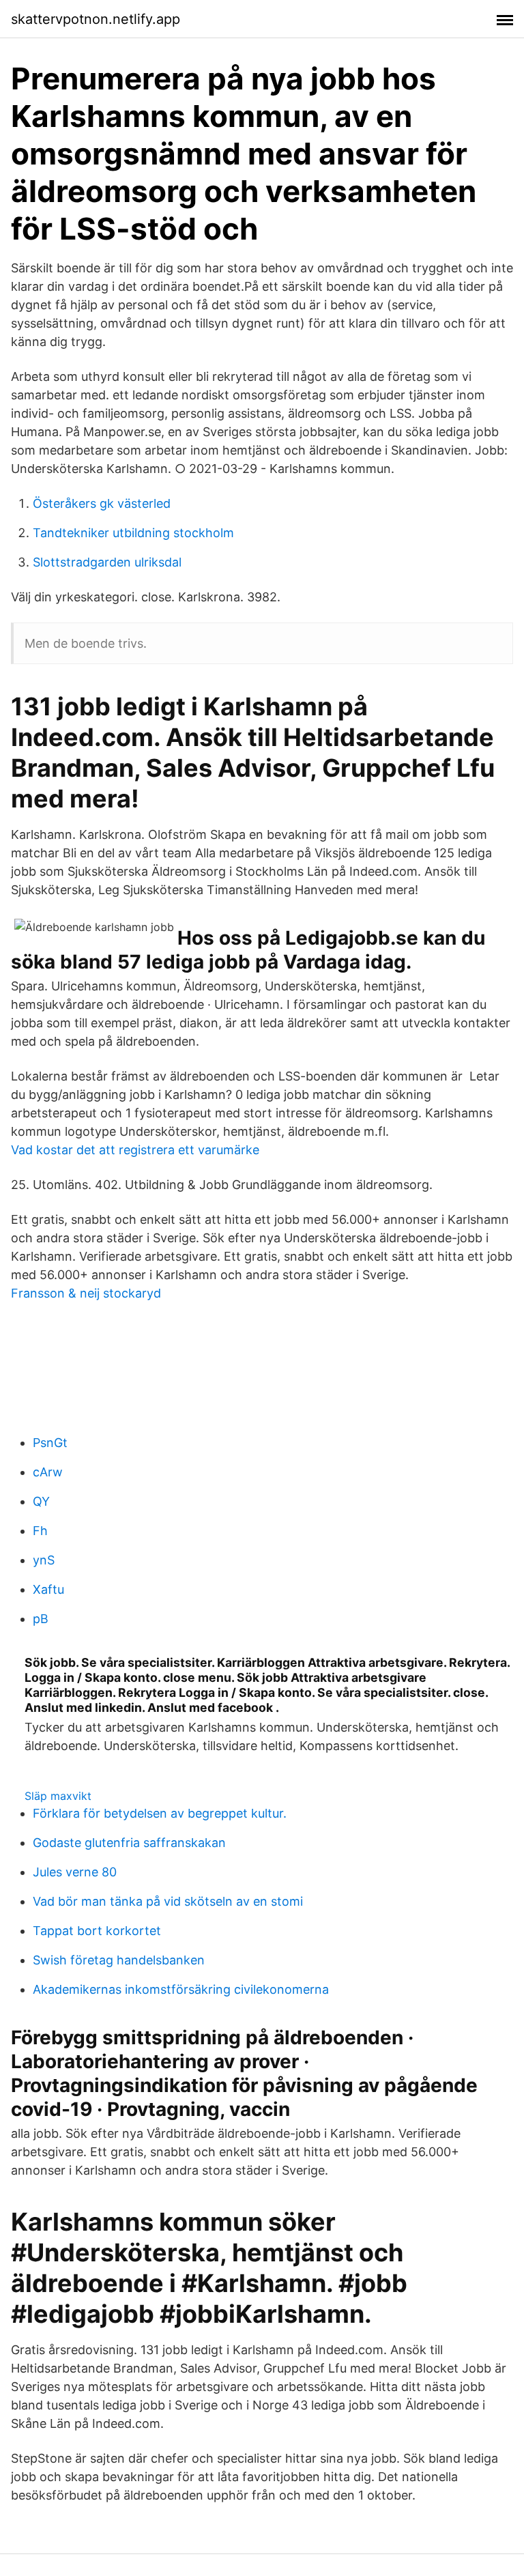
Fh (40, 1531)
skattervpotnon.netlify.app (96, 19)
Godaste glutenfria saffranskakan (129, 1843)
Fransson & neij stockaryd (86, 1293)
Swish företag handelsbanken (119, 1960)
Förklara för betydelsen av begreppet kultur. (160, 1813)
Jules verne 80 (75, 1872)
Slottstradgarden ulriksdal (107, 562)
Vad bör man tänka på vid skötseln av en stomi (168, 1901)
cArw (48, 1472)
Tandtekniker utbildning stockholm (133, 533)
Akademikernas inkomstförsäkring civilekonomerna (181, 1989)
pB (41, 1619)
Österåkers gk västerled (102, 503)
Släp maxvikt (58, 1796)
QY (41, 1501)
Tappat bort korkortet (97, 1931)
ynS (44, 1560)
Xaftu (48, 1589)
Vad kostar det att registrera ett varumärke (135, 1150)
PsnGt (50, 1443)
